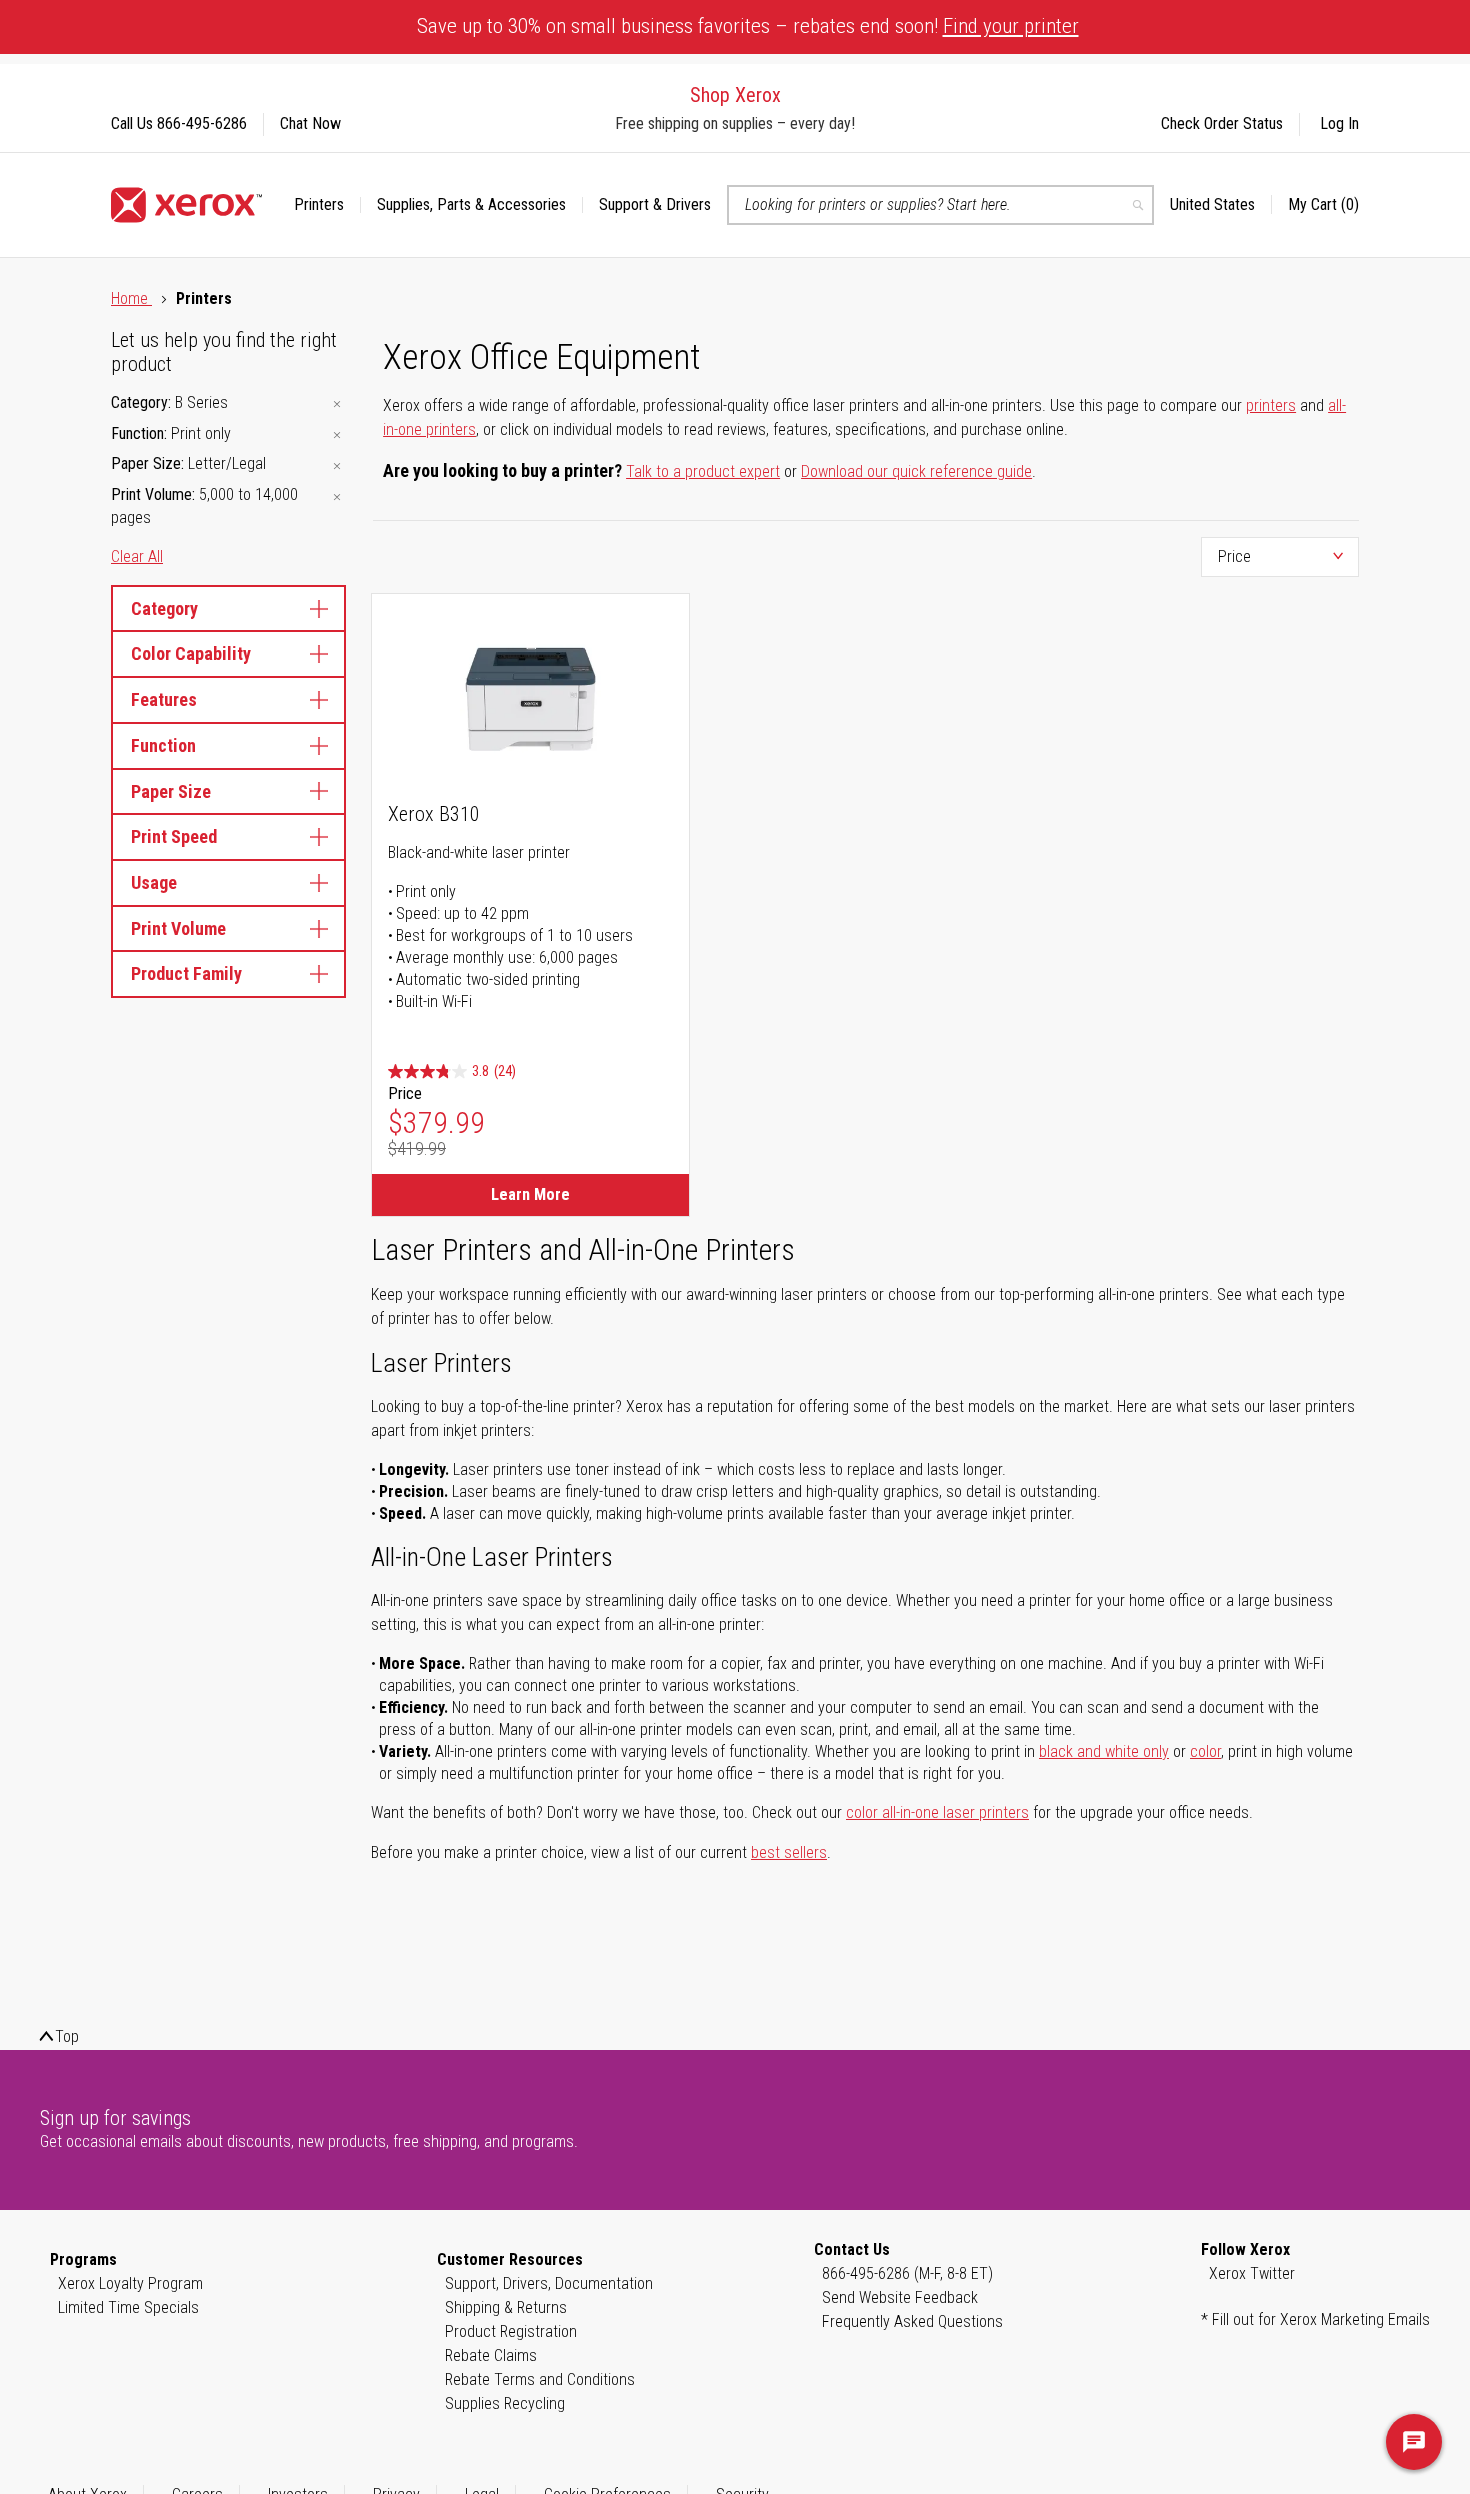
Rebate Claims (491, 2355)
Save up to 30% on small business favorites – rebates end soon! (748, 26)
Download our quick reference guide (916, 471)
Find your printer (1011, 26)
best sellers (789, 1852)
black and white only (1104, 1751)
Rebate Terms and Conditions (540, 2379)
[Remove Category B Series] (337, 404)
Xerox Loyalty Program (130, 2283)
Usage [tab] (154, 882)
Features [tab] (164, 699)
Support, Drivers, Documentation (549, 2283)
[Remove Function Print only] (337, 435)
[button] (1221, 205)
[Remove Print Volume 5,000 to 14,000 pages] (337, 496)
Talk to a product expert (703, 471)
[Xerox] (186, 205)
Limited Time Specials (128, 2307)
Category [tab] (164, 608)
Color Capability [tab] (191, 653)
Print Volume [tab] (178, 928)
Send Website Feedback (900, 2297)
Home (131, 298)
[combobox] (940, 205)
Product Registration (511, 2331)
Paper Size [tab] (171, 791)
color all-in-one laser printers (937, 1812)
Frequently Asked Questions (912, 2321)
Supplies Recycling (505, 2403)
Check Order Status (1222, 123)
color (1205, 1751)
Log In (1339, 123)
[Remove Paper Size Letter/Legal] (337, 465)
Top (67, 2036)
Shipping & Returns (506, 2307)
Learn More (530, 1194)
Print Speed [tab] (174, 836)
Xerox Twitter (1252, 2273)
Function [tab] (163, 745)
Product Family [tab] (186, 973)
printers (1271, 405)
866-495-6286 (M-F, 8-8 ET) (907, 2273)
